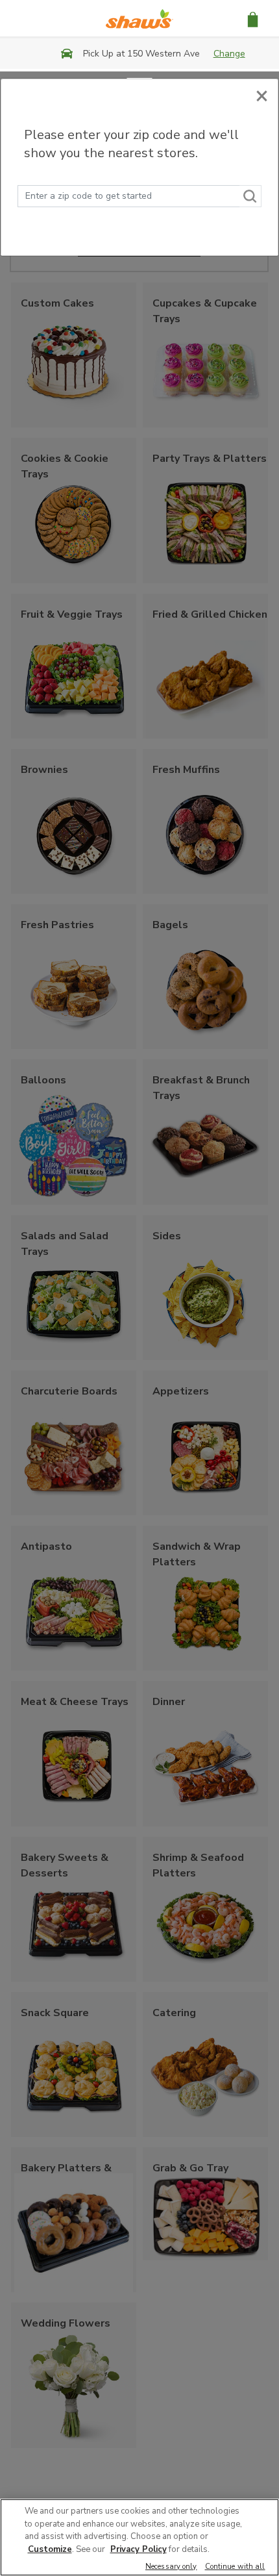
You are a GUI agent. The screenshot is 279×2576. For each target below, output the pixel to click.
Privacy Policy (139, 2549)
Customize (50, 2549)
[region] (139, 2537)
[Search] (250, 196)
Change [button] (229, 54)
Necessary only (171, 2567)
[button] (253, 19)
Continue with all (235, 2567)
